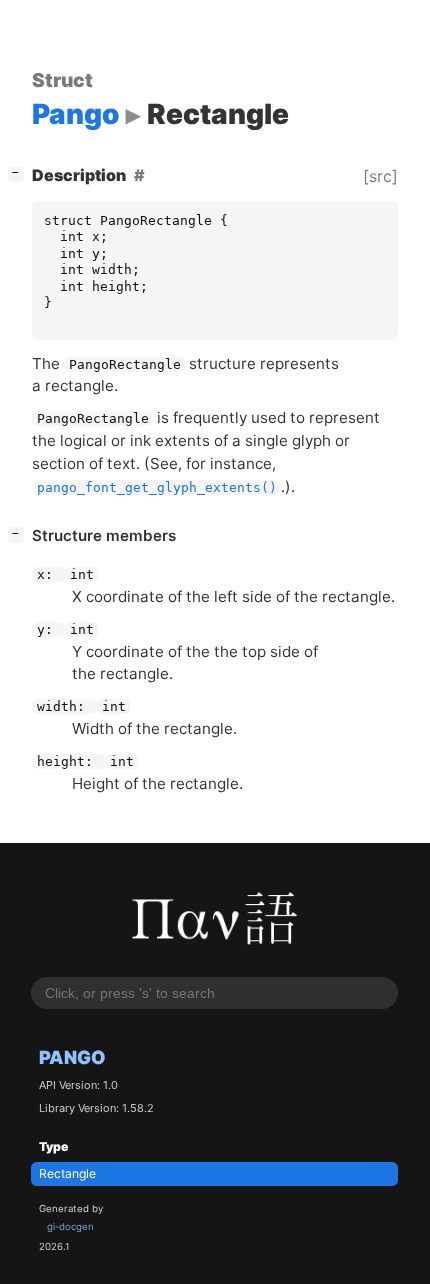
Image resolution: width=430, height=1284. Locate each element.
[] (20, 172)
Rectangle (67, 1173)
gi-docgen (70, 1226)
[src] (380, 176)
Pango (72, 1057)
